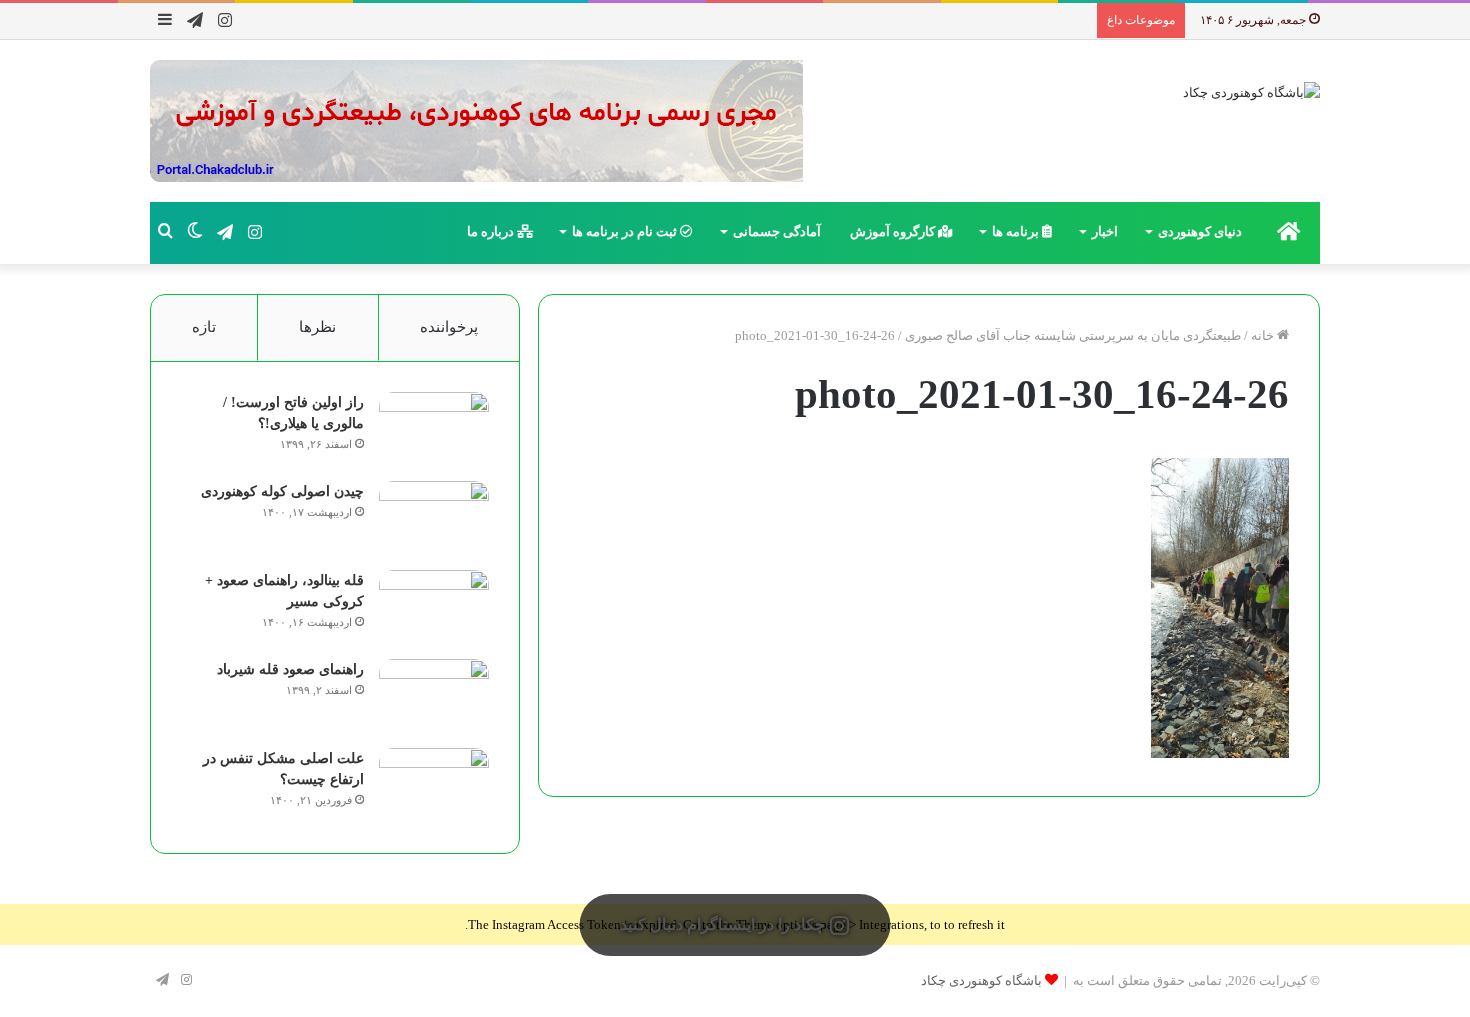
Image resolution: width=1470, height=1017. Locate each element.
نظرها (317, 327)
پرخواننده (449, 327)
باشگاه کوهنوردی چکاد (981, 980)
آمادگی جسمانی (777, 231)
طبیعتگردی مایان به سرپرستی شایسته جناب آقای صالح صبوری (1073, 335)
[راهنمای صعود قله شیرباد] (434, 696)
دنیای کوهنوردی (1200, 231)
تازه (204, 327)
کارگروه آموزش (894, 231)
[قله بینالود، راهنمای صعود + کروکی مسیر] (434, 607)
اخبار (1105, 231)
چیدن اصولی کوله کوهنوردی (282, 491)
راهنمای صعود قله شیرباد (290, 669)
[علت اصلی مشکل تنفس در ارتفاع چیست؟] (434, 785)
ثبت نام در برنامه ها (626, 231)
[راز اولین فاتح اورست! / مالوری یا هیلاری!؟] (434, 429)
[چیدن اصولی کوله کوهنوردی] (434, 518)
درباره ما (492, 231)
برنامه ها (1017, 231)
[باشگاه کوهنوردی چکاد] (1251, 91)
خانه (1264, 335)
